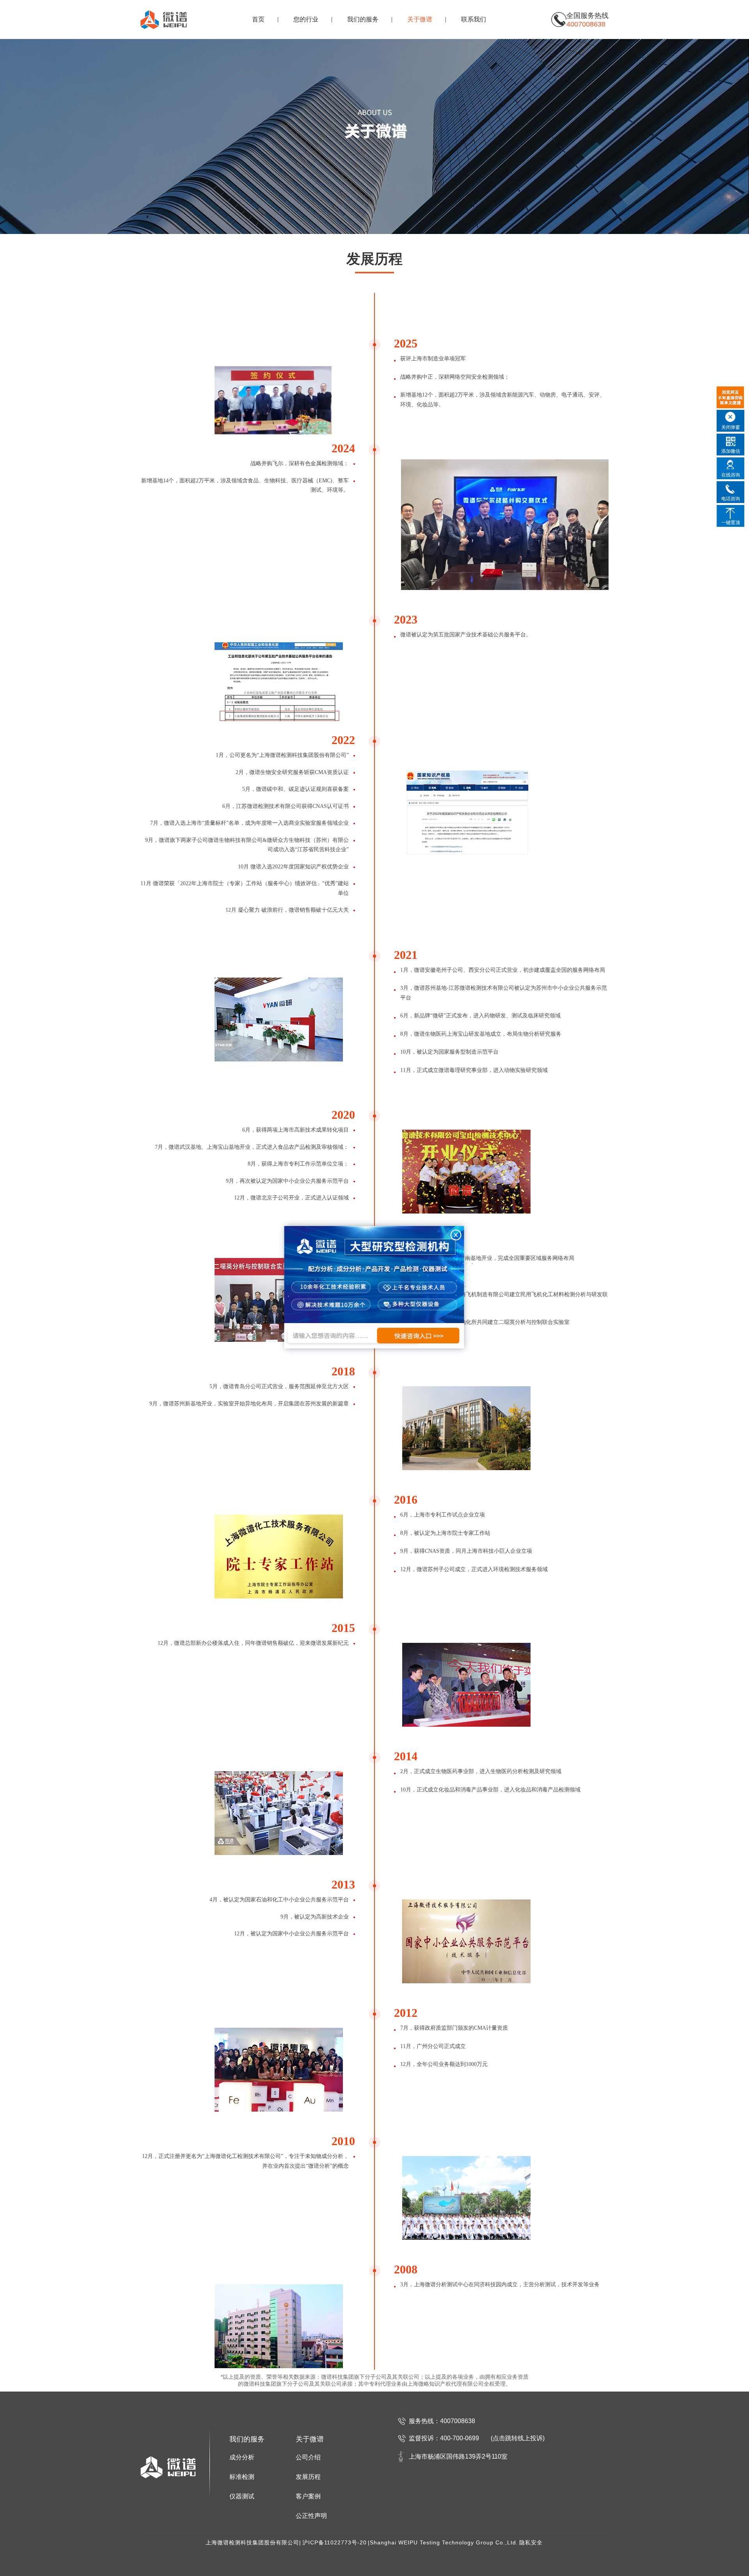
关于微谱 (420, 19)
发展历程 (308, 2477)
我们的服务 (363, 19)
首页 (258, 19)
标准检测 (242, 2477)
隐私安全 (531, 2542)
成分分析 (242, 2457)
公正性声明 (311, 2516)
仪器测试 (242, 2496)
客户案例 (308, 2496)
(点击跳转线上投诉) (518, 2438)
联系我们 (474, 19)
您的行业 (306, 19)
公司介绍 (308, 2457)
